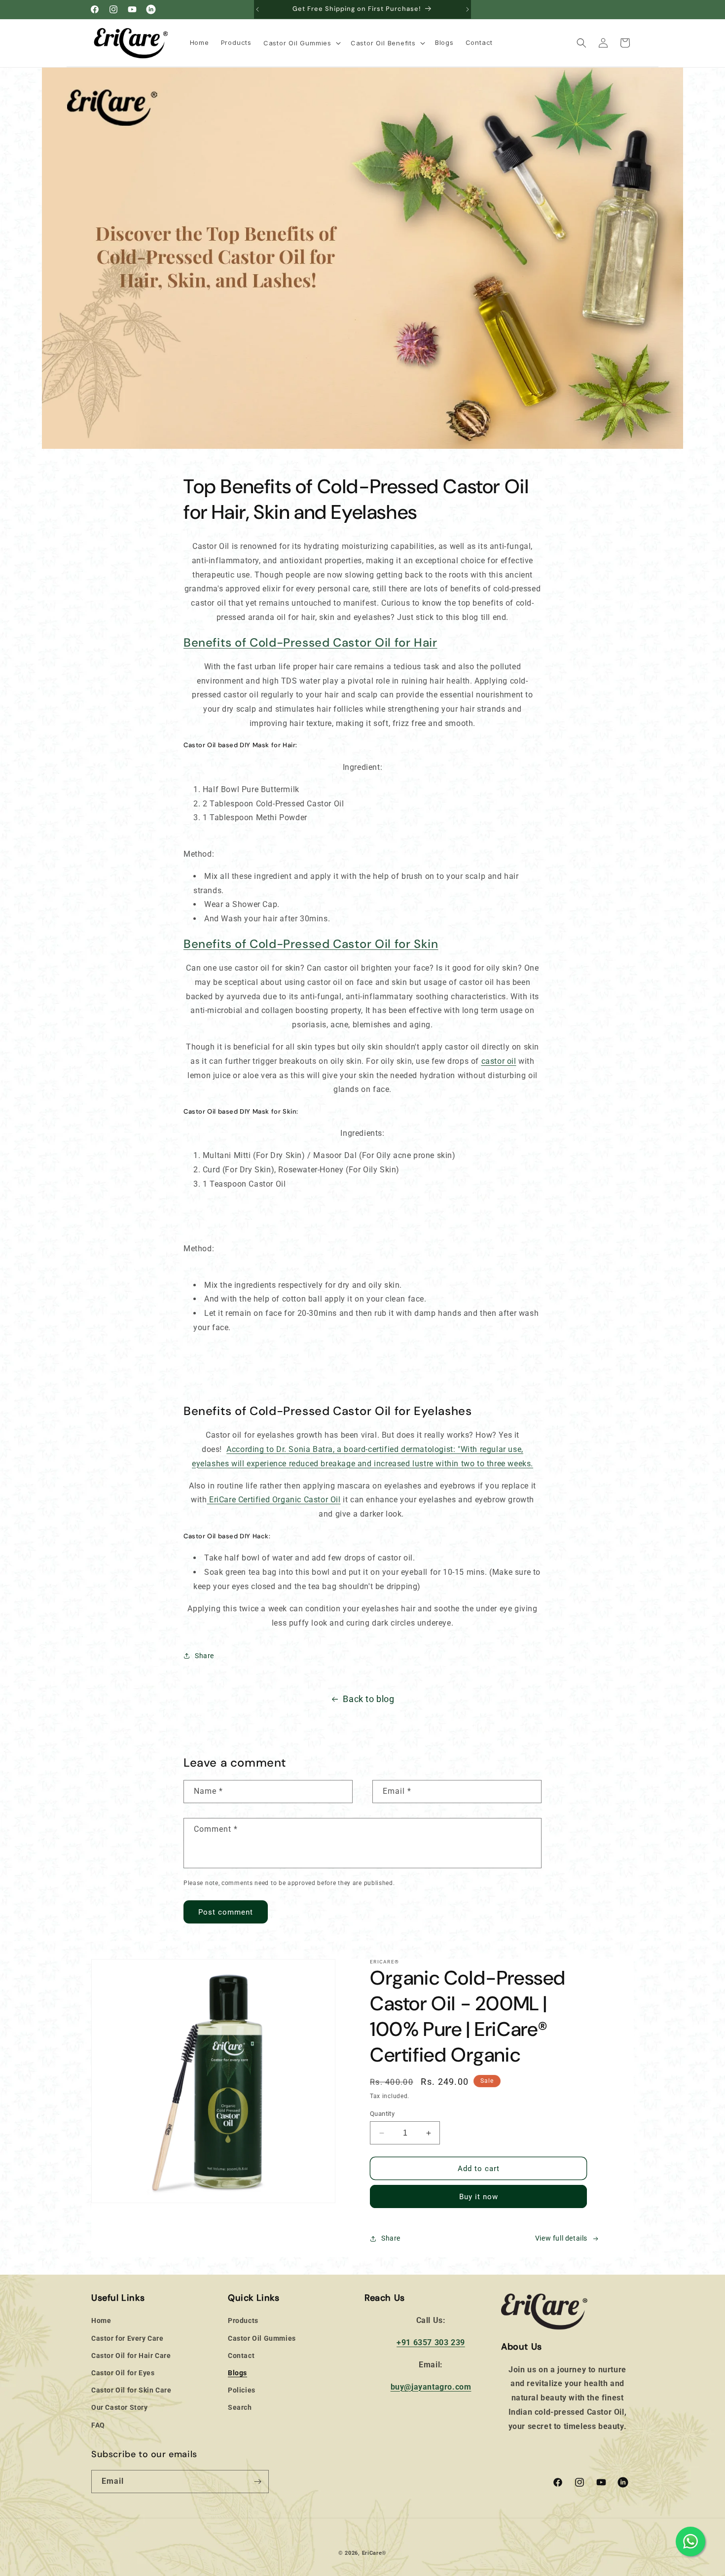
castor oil (499, 1061)
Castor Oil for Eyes (123, 2373)
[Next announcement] (468, 9)
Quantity (382, 2114)
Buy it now (479, 2197)
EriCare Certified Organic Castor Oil (275, 1500)
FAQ (98, 2425)
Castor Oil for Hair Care (131, 2356)
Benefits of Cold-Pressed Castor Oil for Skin (311, 944)
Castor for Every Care (127, 2338)
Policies (242, 2390)
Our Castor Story (120, 2408)
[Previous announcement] (257, 9)
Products (243, 2321)
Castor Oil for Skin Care (131, 2390)
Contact (241, 2356)
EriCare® (375, 2553)
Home (101, 2321)
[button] (301, 43)
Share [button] (204, 1656)
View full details (561, 2239)
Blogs (237, 2373)
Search (240, 2408)
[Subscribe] (257, 2482)
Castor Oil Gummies (262, 2338)
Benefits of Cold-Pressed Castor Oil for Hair (310, 642)
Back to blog (368, 1699)
